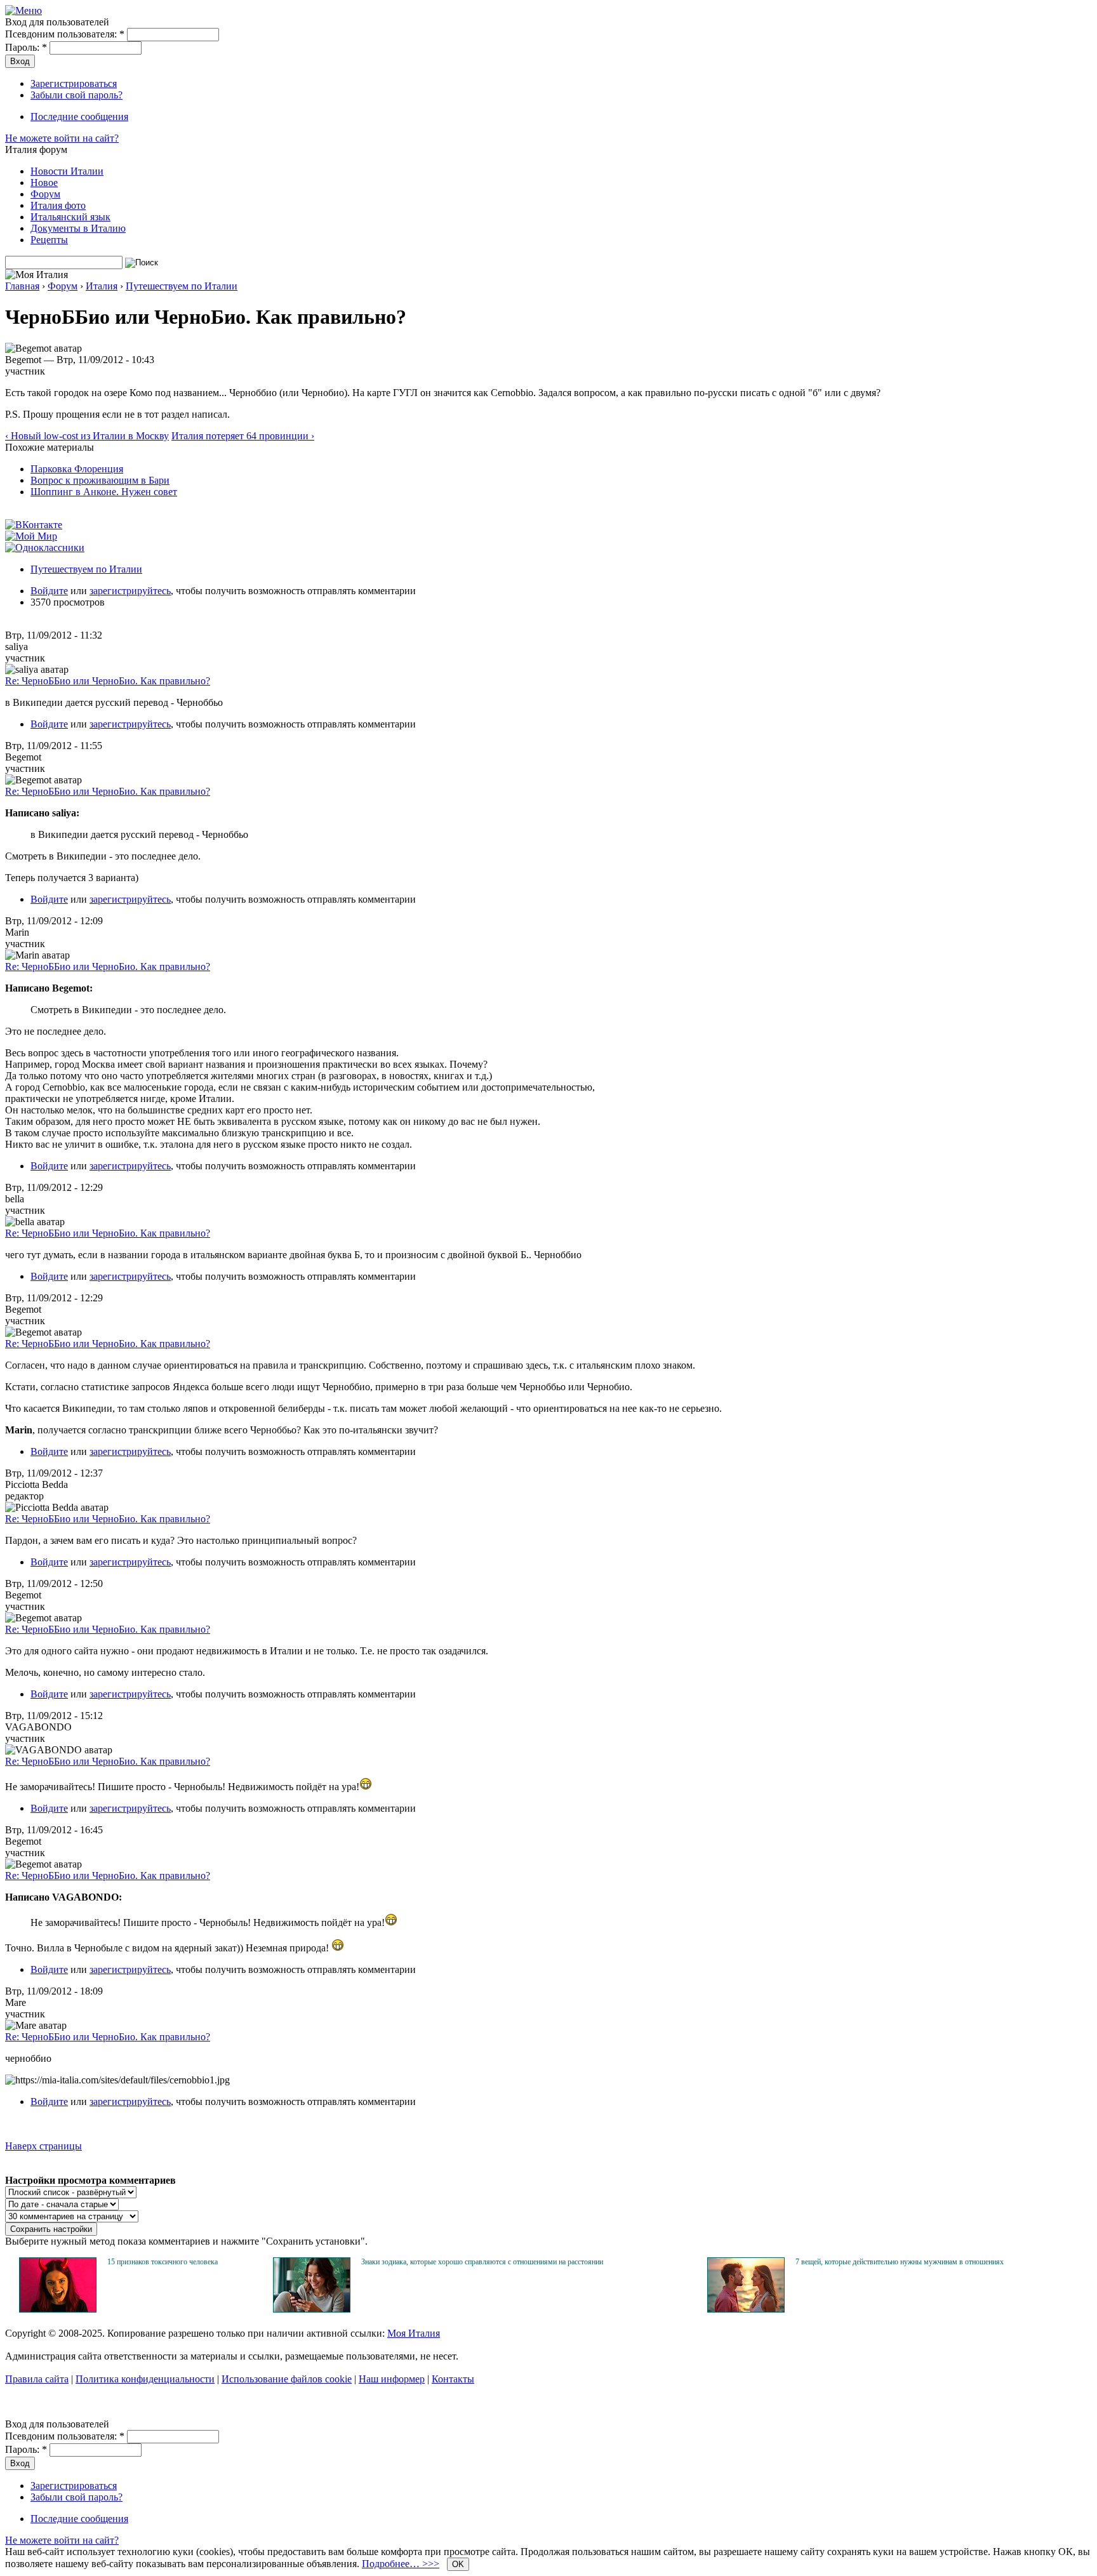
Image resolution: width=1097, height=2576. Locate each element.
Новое (44, 183)
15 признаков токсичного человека (163, 2262)
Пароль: (26, 47)
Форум (45, 194)
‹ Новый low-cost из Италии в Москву (87, 436)
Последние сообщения (79, 116)
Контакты (453, 2379)
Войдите (49, 591)
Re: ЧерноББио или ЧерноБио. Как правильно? (108, 681)
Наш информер (392, 2379)
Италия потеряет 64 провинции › (243, 436)
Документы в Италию (78, 228)
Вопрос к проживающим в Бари (100, 480)
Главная (22, 286)
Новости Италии (67, 171)
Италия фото (58, 205)
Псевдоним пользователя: (65, 34)
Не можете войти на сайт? (62, 138)
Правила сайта (37, 2379)
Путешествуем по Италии (182, 286)
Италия (102, 286)
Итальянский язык (70, 217)
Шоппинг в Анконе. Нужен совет (104, 492)
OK (458, 2564)
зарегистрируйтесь (130, 591)
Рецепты (49, 240)
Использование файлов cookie (287, 2379)
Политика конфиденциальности (145, 2379)
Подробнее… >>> (401, 2564)
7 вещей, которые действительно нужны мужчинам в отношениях (900, 2262)
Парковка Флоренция (77, 469)
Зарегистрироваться (74, 83)
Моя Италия (414, 2333)
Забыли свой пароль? (76, 95)
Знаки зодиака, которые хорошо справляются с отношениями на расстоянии (482, 2262)
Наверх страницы (43, 2146)
